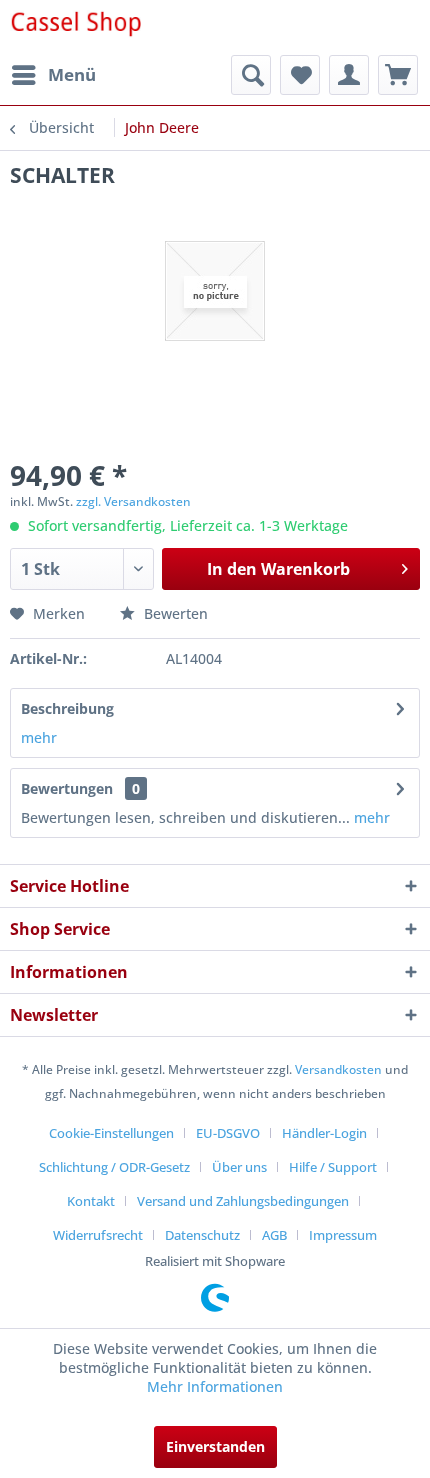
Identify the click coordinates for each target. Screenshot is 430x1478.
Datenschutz (202, 1235)
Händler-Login (324, 1133)
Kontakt (91, 1201)
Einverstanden (215, 1446)
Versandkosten (338, 1069)
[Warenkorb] (398, 75)
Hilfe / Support (333, 1167)
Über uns (239, 1167)
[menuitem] (53, 75)
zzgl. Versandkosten (133, 501)
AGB (274, 1235)
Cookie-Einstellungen (111, 1133)
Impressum (343, 1235)
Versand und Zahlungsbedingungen (243, 1201)
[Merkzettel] (300, 75)
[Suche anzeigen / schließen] (251, 75)
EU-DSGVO (228, 1133)
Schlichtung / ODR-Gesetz (114, 1167)
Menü (72, 74)
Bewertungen (67, 788)
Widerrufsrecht (98, 1235)
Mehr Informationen (215, 1386)
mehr (39, 737)
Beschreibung (67, 708)
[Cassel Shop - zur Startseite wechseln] (75, 27)
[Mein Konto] (349, 75)
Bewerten (174, 613)
